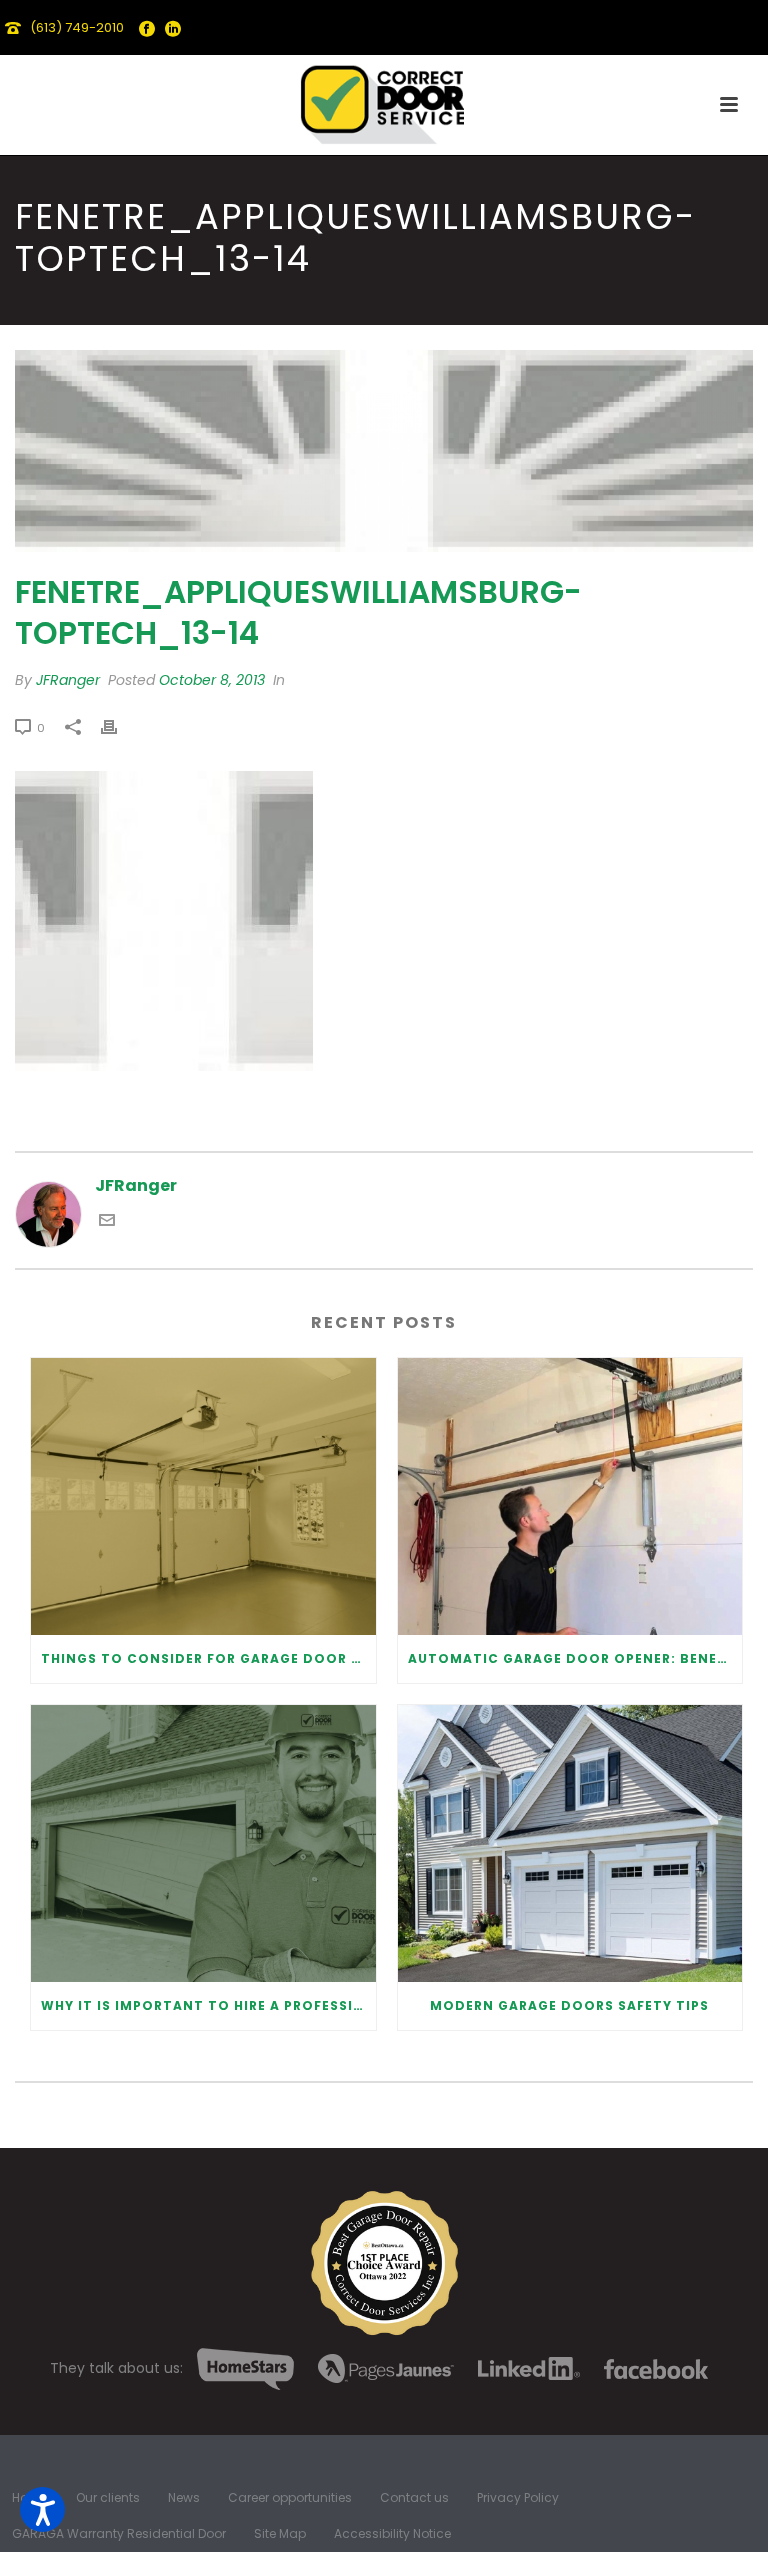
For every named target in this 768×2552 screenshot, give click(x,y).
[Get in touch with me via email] (107, 1222)
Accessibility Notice (392, 2534)
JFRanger (68, 680)
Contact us (414, 2498)
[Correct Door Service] (384, 100)
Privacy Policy (518, 2498)
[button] (42, 2509)
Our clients (108, 2498)
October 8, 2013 (212, 680)
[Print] (119, 727)
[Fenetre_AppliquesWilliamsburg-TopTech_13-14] (384, 450)
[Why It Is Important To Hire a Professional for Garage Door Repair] (203, 1843)
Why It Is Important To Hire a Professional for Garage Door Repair (208, 2005)
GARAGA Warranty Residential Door (119, 2534)
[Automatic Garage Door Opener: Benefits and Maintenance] (570, 1496)
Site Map (280, 2534)
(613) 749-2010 (77, 27)
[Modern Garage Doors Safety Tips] (570, 1843)
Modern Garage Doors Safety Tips (569, 2005)
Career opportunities (290, 2498)
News (184, 2498)
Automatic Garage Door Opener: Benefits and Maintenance (575, 1658)
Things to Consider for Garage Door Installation (208, 1658)
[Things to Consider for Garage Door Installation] (203, 1496)
